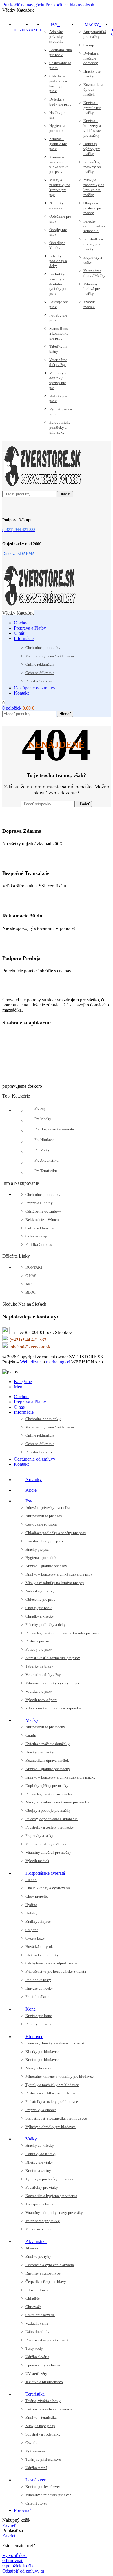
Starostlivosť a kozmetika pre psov (59, 333)
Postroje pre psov (59, 304)
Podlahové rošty (38, 1980)
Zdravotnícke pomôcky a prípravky (60, 427)
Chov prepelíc (37, 1896)
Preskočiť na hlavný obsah (70, 5)
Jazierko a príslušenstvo (44, 2382)
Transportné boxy (39, 2204)
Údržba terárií (36, 2468)
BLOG (31, 1292)
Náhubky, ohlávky (57, 206)
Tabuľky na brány (58, 349)
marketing (55, 1362)
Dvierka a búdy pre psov (60, 102)
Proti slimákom (37, 1997)
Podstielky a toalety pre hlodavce (52, 2102)
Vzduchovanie (37, 2323)
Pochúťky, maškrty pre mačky (93, 167)
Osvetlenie (34, 2443)
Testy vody (34, 2348)
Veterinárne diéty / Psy (58, 362)
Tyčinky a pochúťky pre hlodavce (52, 2085)
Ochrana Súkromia (40, 673)
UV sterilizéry (36, 2374)
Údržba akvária (37, 2357)
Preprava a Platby (39, 1203)
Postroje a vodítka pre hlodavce (50, 2093)
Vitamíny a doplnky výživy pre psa (58, 380)
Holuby (31, 1913)
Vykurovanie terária (41, 2451)
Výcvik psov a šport (61, 412)
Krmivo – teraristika (41, 2417)
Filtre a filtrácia (38, 2290)
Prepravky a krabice (41, 2110)
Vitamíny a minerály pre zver (48, 2495)
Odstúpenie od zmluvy (43, 1211)
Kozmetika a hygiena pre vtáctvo (51, 2196)
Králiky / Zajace (38, 1921)
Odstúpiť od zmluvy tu (23, 2571)
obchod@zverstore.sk (31, 1347)
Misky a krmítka (38, 2068)
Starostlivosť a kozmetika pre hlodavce (56, 2118)
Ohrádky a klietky (57, 245)
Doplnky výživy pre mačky (92, 149)
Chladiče (33, 2298)
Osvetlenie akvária (40, 2315)
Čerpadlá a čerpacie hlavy (46, 2282)
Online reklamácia (40, 664)
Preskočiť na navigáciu (24, 5)
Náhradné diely (38, 2332)
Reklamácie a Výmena (43, 1220)
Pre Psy (40, 1108)
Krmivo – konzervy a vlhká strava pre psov (59, 164)
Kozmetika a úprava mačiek (93, 89)
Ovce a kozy (35, 1938)
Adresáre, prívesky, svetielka (57, 37)
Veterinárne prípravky (43, 2221)
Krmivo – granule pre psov (58, 144)
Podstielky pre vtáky (42, 2187)
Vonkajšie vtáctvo (40, 2229)
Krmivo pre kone (39, 2016)
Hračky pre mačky (92, 74)
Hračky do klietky (40, 2145)
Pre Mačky (43, 1119)
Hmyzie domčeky (39, 1988)
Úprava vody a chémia (43, 2365)
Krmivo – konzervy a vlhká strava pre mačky (93, 128)
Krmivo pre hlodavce (42, 2060)
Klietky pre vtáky (39, 2162)
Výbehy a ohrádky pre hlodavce (51, 2127)
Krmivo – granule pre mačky (92, 108)
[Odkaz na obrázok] (31, 990)
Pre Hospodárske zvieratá (54, 1129)
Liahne (31, 1880)
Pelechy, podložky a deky (58, 261)
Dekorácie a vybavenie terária (49, 2409)
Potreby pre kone (39, 2024)
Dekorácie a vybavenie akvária (50, 2265)
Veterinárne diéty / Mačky (94, 273)
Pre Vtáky (42, 1150)
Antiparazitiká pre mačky (95, 34)
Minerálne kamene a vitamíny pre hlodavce (60, 2076)
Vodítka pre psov (58, 399)
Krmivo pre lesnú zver (43, 2487)
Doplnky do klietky (41, 2154)
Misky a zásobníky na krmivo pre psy (60, 187)
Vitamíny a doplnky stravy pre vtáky (54, 2213)
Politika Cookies (39, 681)
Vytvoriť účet (14, 2555)
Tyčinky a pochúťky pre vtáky (49, 2179)
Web (24, 1362)
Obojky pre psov (58, 232)
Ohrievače (33, 2307)
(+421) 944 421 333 (28, 1340)
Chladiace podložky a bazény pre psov (58, 84)
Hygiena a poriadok (57, 128)
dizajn (36, 1362)
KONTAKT (34, 1267)
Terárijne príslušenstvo (43, 2459)
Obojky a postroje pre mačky (93, 208)
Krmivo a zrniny (38, 2171)
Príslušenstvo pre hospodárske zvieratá (56, 1971)
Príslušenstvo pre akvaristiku (48, 2340)
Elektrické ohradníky (42, 1955)
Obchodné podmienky (43, 648)
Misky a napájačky (40, 2426)
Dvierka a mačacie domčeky (91, 58)
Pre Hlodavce (45, 1140)
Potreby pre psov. (58, 318)
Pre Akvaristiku (47, 1160)
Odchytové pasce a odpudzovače (51, 1963)
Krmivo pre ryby (38, 2256)
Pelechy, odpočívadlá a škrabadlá (95, 226)
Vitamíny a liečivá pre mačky (92, 289)
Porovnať (23, 2510)
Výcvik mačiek (89, 304)
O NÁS (31, 1276)
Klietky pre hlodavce (42, 2052)
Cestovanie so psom (60, 65)
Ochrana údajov (38, 1236)
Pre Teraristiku (46, 1171)
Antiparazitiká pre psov (61, 52)
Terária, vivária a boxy (43, 2401)
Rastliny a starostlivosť (44, 2273)
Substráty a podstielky (43, 2434)
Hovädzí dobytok (39, 1947)
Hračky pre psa (58, 115)
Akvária (32, 2248)
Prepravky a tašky (93, 260)
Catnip (89, 45)
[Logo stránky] (42, 488)
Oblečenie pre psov (60, 219)
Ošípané (32, 1930)
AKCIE (31, 1284)
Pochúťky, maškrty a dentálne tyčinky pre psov (58, 284)
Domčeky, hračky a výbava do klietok (55, 2043)
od (68, 1362)
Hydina (31, 1905)
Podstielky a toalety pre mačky (93, 244)
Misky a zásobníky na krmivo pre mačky (94, 187)
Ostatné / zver (36, 2503)
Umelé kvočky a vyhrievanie (48, 1888)
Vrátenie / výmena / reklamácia (50, 656)
